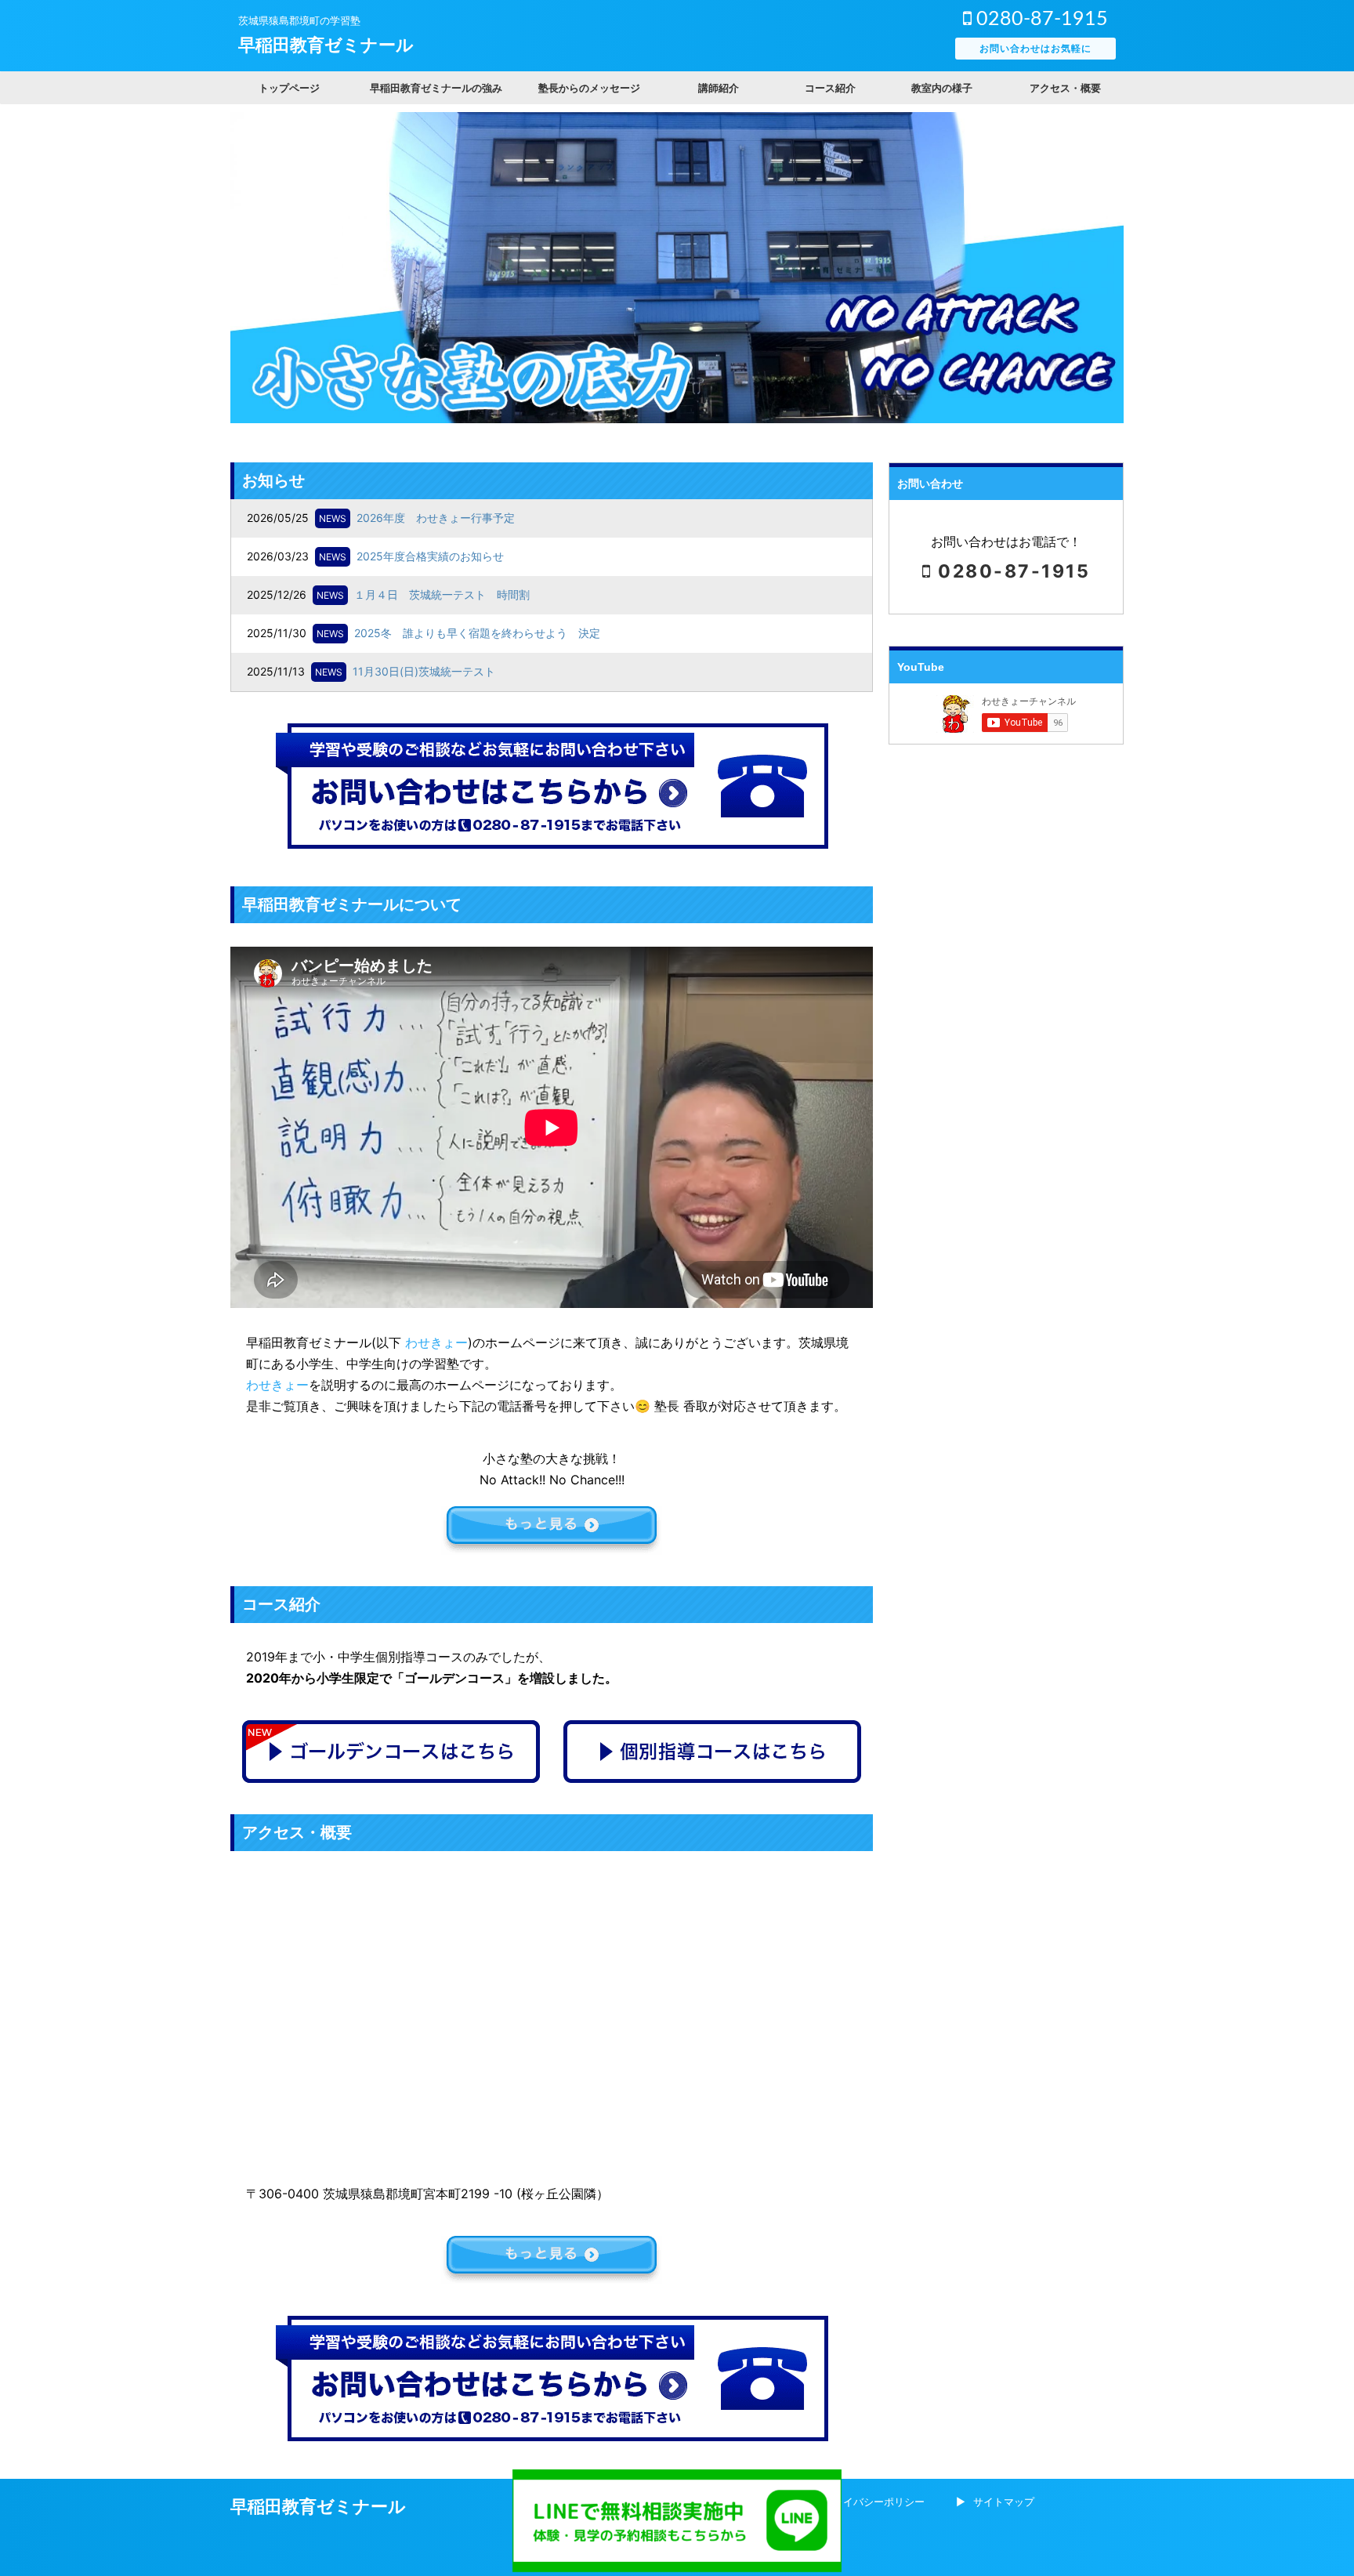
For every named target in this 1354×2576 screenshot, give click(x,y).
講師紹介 (719, 88)
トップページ (289, 88)
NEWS (333, 518)
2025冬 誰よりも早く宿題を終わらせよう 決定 (477, 633)
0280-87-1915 (1040, 19)
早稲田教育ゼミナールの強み (436, 88)
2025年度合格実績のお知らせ (430, 556)
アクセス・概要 (1065, 88)
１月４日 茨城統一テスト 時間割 (442, 594)
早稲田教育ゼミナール (326, 45)
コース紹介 (830, 88)
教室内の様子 (942, 88)
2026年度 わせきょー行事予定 (436, 518)
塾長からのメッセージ (589, 88)
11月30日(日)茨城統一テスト (424, 671)
